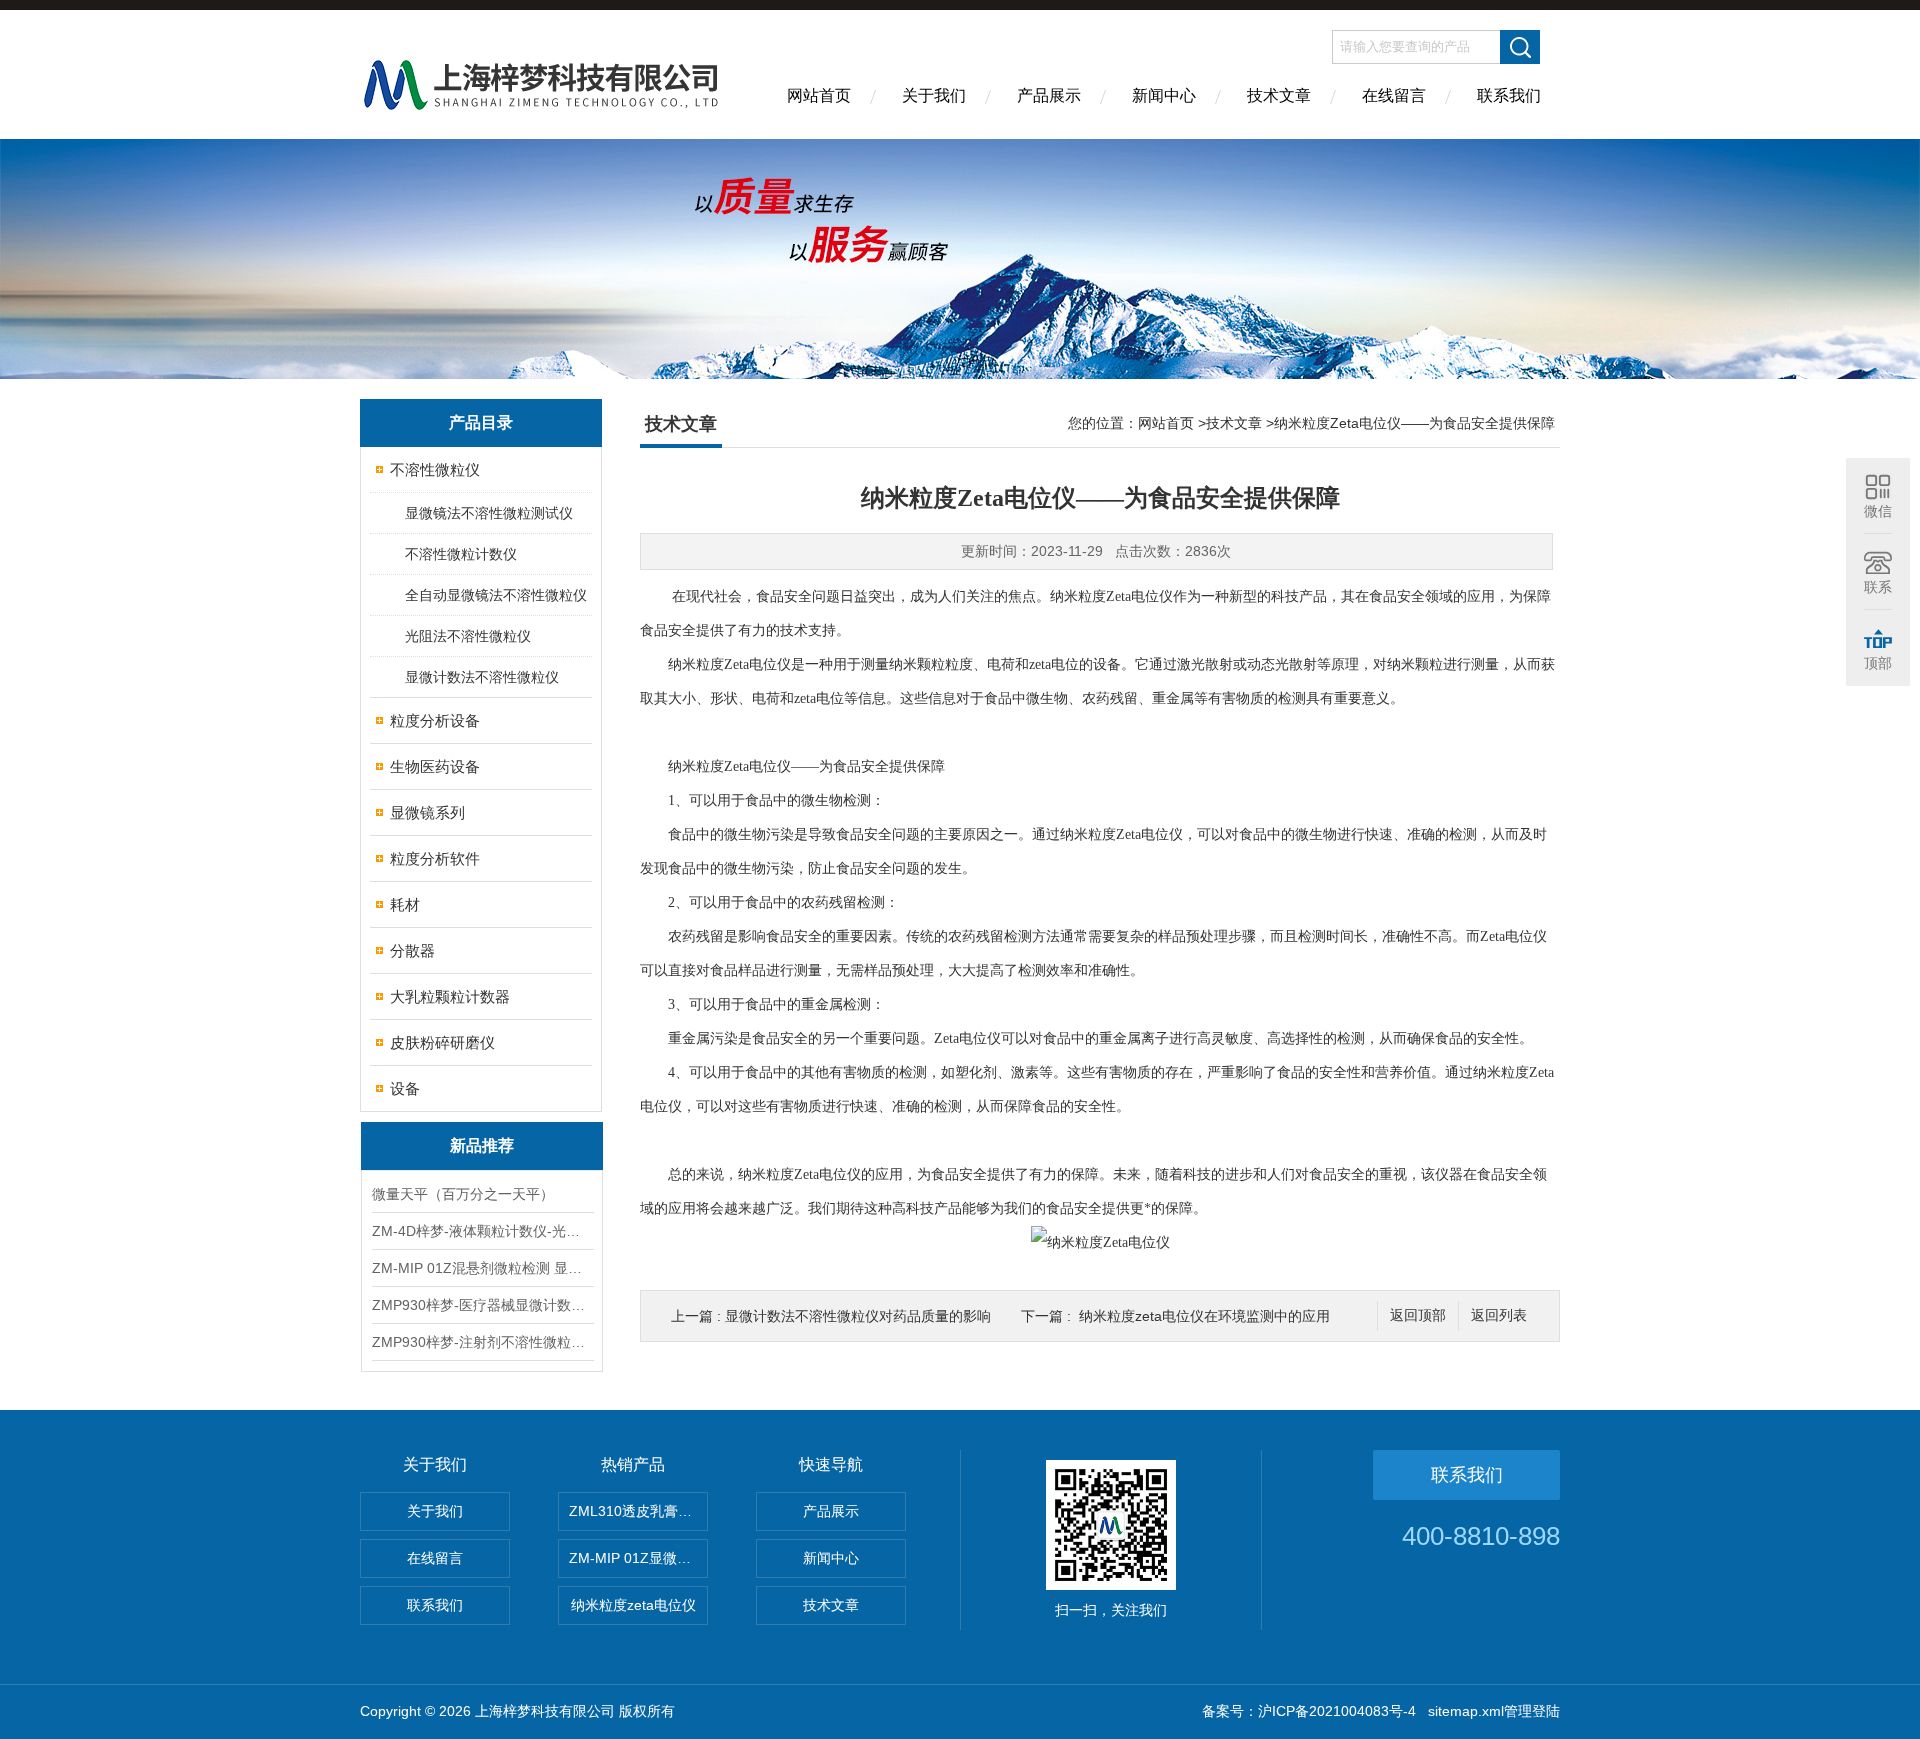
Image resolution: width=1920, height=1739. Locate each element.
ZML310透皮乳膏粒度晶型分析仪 (638, 1511)
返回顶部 (1418, 1315)
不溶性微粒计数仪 (461, 554)
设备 (405, 1088)
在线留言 (1394, 95)
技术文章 (1279, 95)
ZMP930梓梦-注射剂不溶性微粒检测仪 (482, 1342)
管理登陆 (1532, 1711)
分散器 (412, 950)
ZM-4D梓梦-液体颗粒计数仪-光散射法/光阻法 (482, 1231)
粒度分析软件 (435, 858)
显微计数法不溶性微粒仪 (482, 677)
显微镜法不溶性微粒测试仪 (489, 513)
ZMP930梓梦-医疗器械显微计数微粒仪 (482, 1305)
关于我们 (934, 95)
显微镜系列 (427, 812)
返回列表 (1499, 1315)
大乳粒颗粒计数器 (450, 996)
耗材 (405, 904)
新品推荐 (482, 1145)
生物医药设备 (435, 766)
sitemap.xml (1466, 1711)
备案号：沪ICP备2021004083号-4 (1309, 1711)
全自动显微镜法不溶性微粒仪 (496, 595)
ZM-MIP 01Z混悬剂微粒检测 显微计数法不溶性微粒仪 (482, 1268)
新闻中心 (1164, 95)
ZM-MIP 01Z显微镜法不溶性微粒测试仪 (638, 1558)
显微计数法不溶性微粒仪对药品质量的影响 (858, 1316)
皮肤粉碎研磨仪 (442, 1042)
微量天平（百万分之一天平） (463, 1194)
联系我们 (1509, 95)
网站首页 (819, 95)
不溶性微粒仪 (435, 469)
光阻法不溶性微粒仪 (468, 636)
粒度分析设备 (435, 720)
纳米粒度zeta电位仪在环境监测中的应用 (1204, 1316)
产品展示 (1049, 95)
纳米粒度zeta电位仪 (633, 1605)
